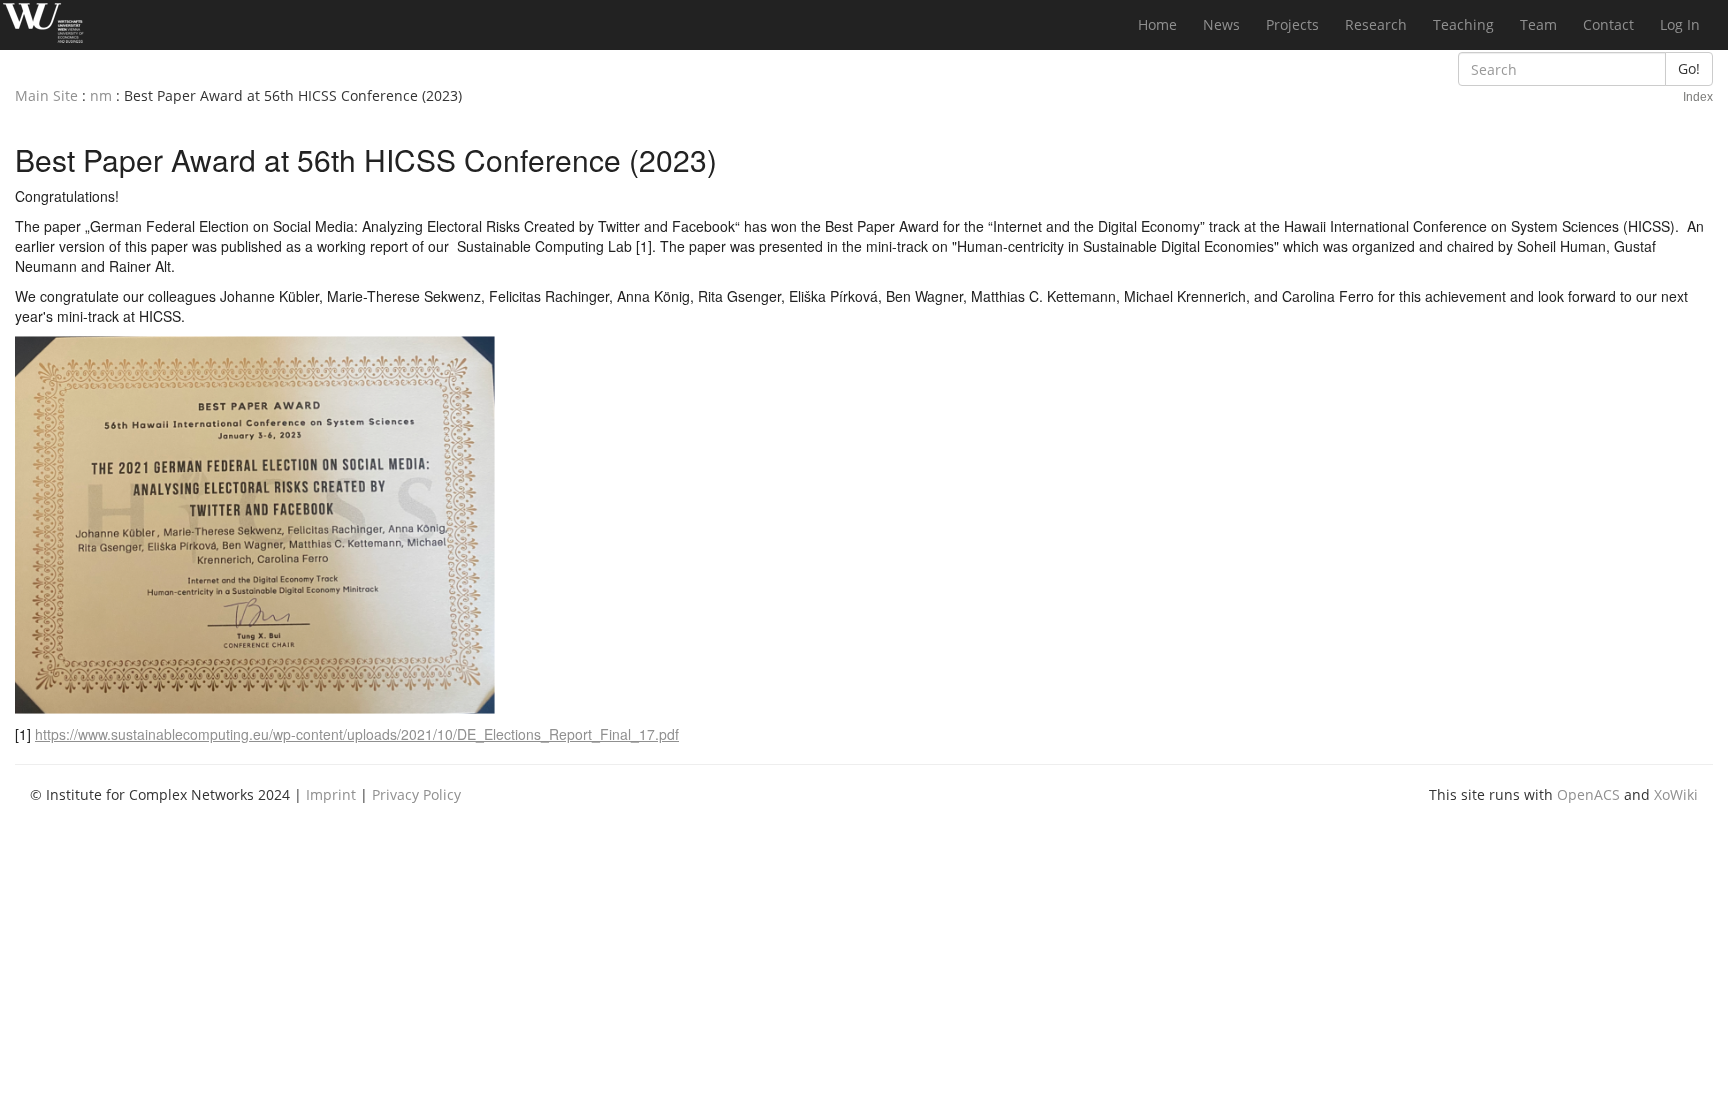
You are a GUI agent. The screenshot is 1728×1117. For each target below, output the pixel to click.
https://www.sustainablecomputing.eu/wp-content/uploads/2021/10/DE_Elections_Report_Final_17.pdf (357, 734)
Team (1538, 24)
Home (1157, 24)
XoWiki (1676, 794)
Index (1698, 97)
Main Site (46, 95)
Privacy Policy (416, 794)
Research (1376, 24)
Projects (1292, 24)
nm (101, 95)
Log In (1680, 24)
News (1221, 24)
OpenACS (1588, 794)
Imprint (331, 794)
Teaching (1463, 24)
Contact (1608, 24)
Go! (1689, 68)
